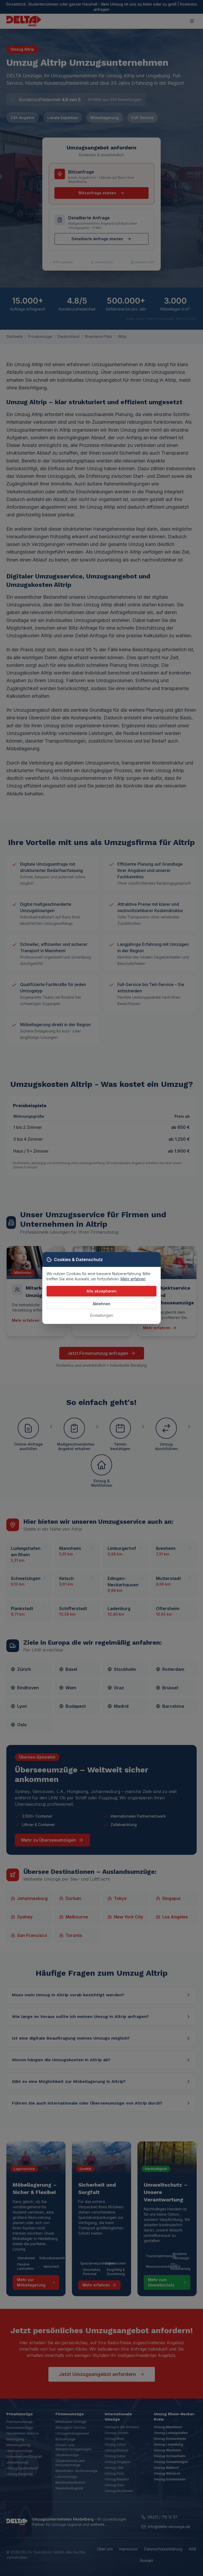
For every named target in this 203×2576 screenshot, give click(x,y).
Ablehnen (102, 1304)
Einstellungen (102, 1315)
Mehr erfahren (133, 1279)
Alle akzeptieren (101, 1291)
